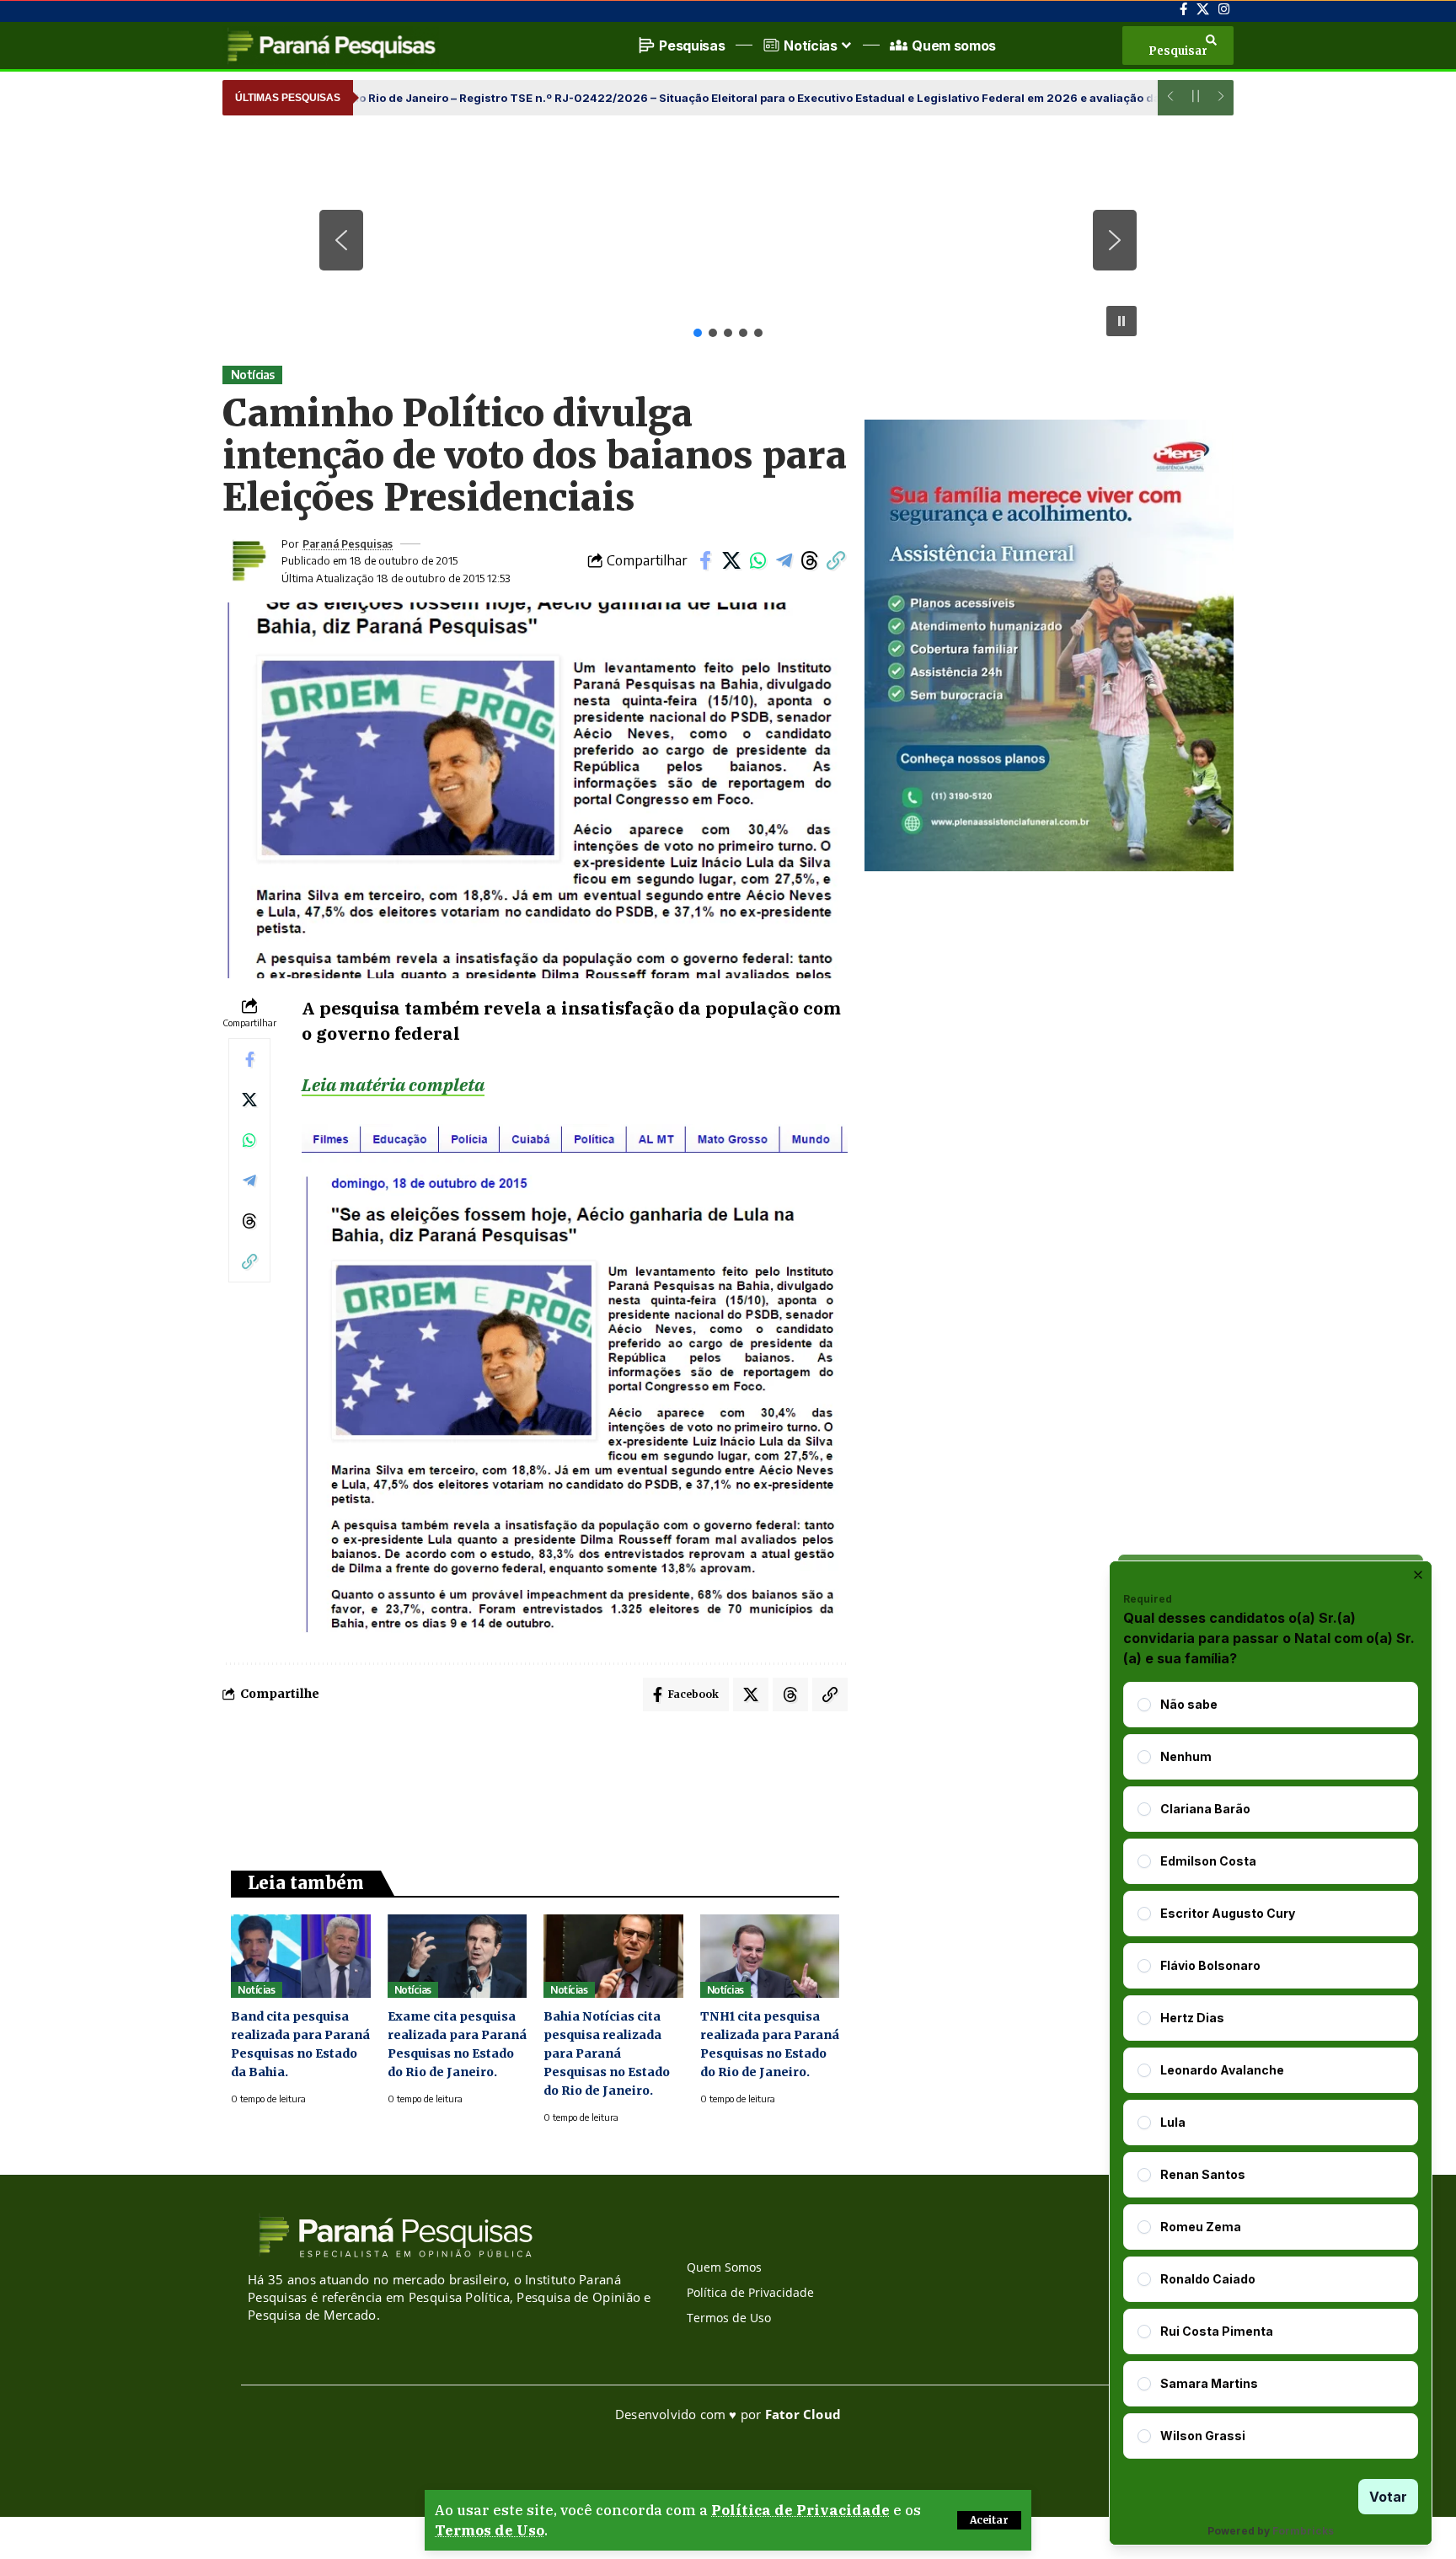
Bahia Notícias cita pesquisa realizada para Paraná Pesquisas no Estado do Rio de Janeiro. (607, 2053)
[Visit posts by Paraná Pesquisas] (248, 560)
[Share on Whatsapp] (757, 560)
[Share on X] (731, 560)
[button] (989, 2520)
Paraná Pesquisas (348, 543)
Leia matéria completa (393, 1084)
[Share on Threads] (810, 560)
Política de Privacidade (800, 2510)
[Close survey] (1418, 1575)
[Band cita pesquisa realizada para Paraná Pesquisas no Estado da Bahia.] (301, 1956)
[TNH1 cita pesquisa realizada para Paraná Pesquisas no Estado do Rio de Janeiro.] (770, 1956)
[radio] (1144, 1705)
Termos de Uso (490, 2530)
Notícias (253, 375)
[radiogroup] (1271, 2070)
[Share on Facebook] (705, 560)
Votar (1388, 2497)
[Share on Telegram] (784, 560)
